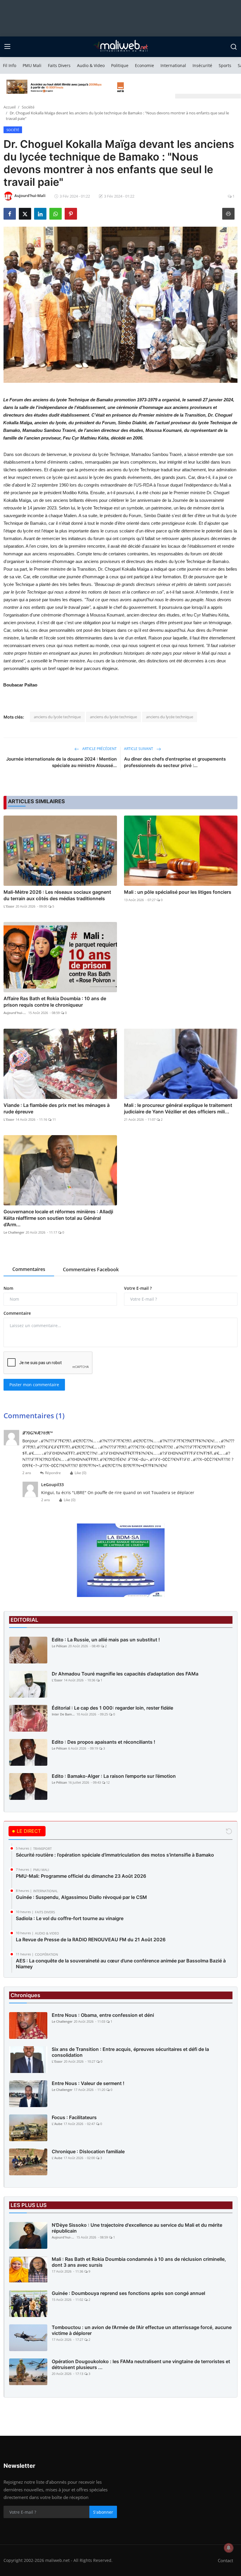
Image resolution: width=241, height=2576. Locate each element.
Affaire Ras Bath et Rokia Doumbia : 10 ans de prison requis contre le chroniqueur (55, 1002)
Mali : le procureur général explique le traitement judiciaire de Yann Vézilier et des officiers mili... (178, 1108)
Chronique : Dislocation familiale (88, 2151)
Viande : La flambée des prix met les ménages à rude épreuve (57, 1108)
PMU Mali (32, 65)
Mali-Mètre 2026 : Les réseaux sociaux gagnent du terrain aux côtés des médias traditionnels (57, 895)
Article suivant (139, 749)
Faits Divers (59, 65)
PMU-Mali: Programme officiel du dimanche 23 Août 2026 (81, 1876)
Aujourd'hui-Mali (15, 1013)
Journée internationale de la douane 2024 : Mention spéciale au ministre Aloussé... (61, 762)
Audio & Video (91, 65)
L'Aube (57, 2124)
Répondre (53, 1473)
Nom (8, 1288)
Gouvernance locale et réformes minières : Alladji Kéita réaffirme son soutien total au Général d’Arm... (58, 1218)
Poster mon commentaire (34, 1385)
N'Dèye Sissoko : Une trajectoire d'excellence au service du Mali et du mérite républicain (137, 2228)
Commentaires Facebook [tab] (91, 1269)
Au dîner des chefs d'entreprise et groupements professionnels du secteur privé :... (175, 762)
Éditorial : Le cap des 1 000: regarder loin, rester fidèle (112, 1708)
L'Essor (9, 906)
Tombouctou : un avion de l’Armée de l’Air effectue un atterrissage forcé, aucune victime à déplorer (142, 2330)
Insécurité (202, 65)
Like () (81, 1473)
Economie (144, 65)
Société (28, 107)
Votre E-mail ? (138, 1288)
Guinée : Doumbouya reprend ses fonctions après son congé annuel (128, 2293)
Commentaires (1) (34, 1415)
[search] (234, 47)
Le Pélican (59, 1646)
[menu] (7, 47)
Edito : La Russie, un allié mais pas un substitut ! (106, 1640)
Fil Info (10, 65)
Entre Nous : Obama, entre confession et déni (103, 2015)
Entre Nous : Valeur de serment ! (88, 2083)
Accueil (10, 107)
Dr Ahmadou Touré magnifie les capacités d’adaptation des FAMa (125, 1674)
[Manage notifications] (229, 2548)
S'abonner (103, 2512)
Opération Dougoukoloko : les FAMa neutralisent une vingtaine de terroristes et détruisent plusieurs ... (141, 2364)
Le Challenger (14, 1232)
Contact (225, 2560)
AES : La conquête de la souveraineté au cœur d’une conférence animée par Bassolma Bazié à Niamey (121, 1964)
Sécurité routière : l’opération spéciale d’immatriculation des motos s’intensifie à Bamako (115, 1855)
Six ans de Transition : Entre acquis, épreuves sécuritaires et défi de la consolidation (130, 2052)
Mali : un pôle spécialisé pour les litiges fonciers (178, 892)
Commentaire (17, 1313)
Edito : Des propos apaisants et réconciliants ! (103, 1742)
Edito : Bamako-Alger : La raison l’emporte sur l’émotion (114, 1776)
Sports (225, 65)
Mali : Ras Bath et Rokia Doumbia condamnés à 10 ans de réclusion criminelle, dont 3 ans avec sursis (139, 2262)
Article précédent (99, 749)
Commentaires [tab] (29, 1269)
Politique (120, 65)
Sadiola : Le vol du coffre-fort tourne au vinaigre (70, 1918)
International (173, 65)
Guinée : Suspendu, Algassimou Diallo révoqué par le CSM (81, 1897)
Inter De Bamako (63, 1714)
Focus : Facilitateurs (74, 2117)
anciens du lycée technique (57, 717)
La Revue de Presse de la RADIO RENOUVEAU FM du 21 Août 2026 (91, 1939)
